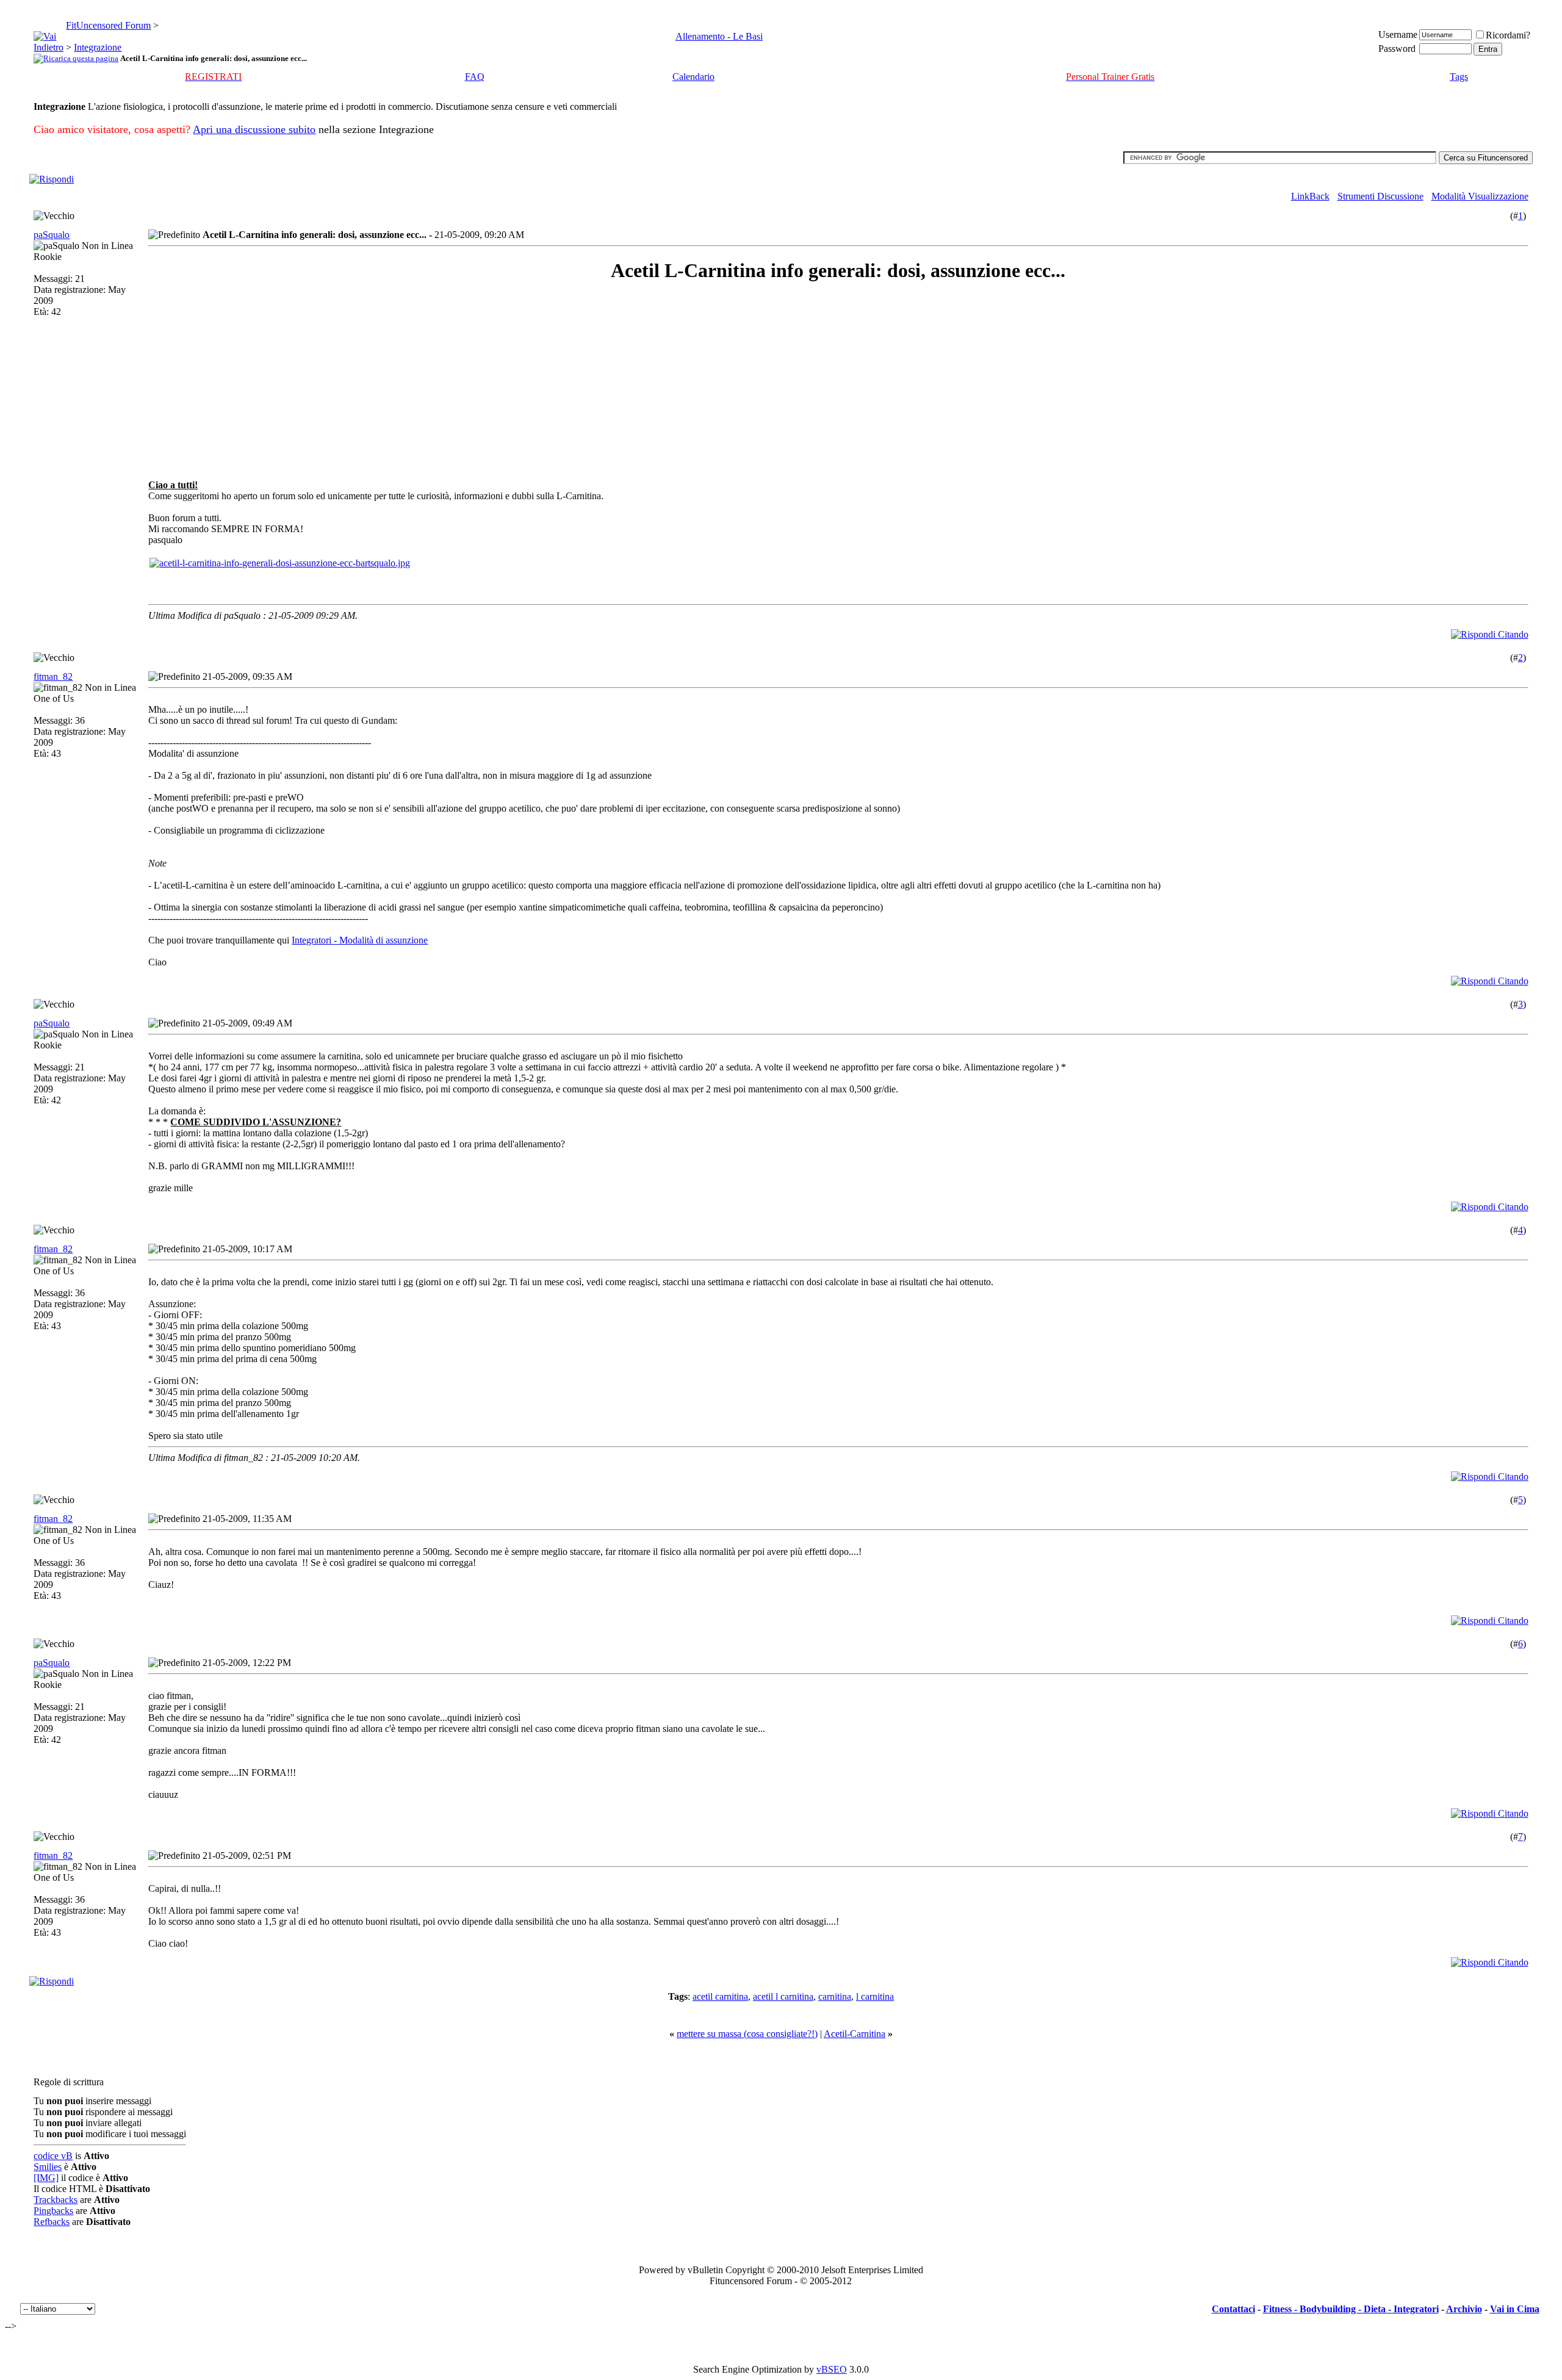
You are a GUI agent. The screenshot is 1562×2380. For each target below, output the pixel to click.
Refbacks (52, 2222)
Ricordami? (1508, 35)
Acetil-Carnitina (855, 2034)
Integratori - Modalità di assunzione (360, 940)
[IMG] (46, 2178)
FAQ (475, 77)
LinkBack (1310, 196)
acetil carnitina (720, 1996)
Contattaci (1233, 2309)
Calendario (693, 77)
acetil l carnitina (783, 1996)
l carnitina (875, 1996)
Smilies (48, 2167)
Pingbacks (53, 2211)
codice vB (53, 2156)
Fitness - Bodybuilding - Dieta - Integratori (1351, 2309)
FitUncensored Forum (108, 25)
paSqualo (52, 235)
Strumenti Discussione (1380, 196)
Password (1397, 49)
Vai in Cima (1515, 2309)
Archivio (1464, 2309)
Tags (1459, 77)
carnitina (835, 1996)
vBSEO (832, 2369)
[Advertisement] (257, 381)
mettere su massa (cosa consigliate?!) (747, 2034)
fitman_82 (53, 676)
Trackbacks (56, 2200)
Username (1398, 34)
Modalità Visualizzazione (1480, 196)
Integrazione (98, 47)
